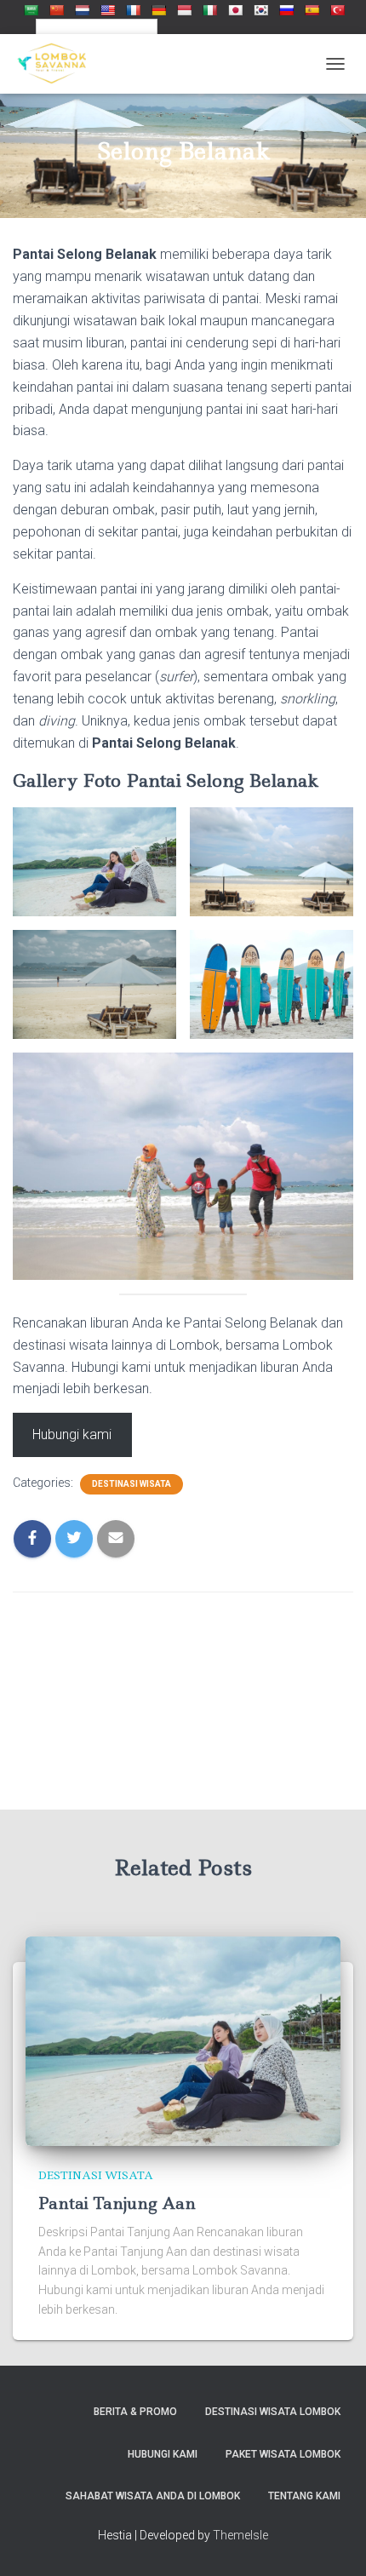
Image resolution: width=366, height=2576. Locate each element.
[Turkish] (337, 9)
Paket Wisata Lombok (283, 2454)
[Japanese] (235, 9)
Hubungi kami (72, 1434)
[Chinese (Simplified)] (56, 9)
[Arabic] (31, 9)
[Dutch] (82, 9)
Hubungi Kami (163, 2454)
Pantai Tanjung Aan (117, 2203)
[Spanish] (312, 9)
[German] (158, 9)
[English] (107, 9)
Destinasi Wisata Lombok (273, 2412)
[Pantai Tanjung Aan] (183, 2040)
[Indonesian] (184, 9)
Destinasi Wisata (132, 1484)
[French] (133, 9)
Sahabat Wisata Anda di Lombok (153, 2496)
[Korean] (260, 9)
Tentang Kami (304, 2496)
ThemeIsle (240, 2535)
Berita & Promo (135, 2412)
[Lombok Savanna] (58, 64)
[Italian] (209, 9)
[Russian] (286, 9)
